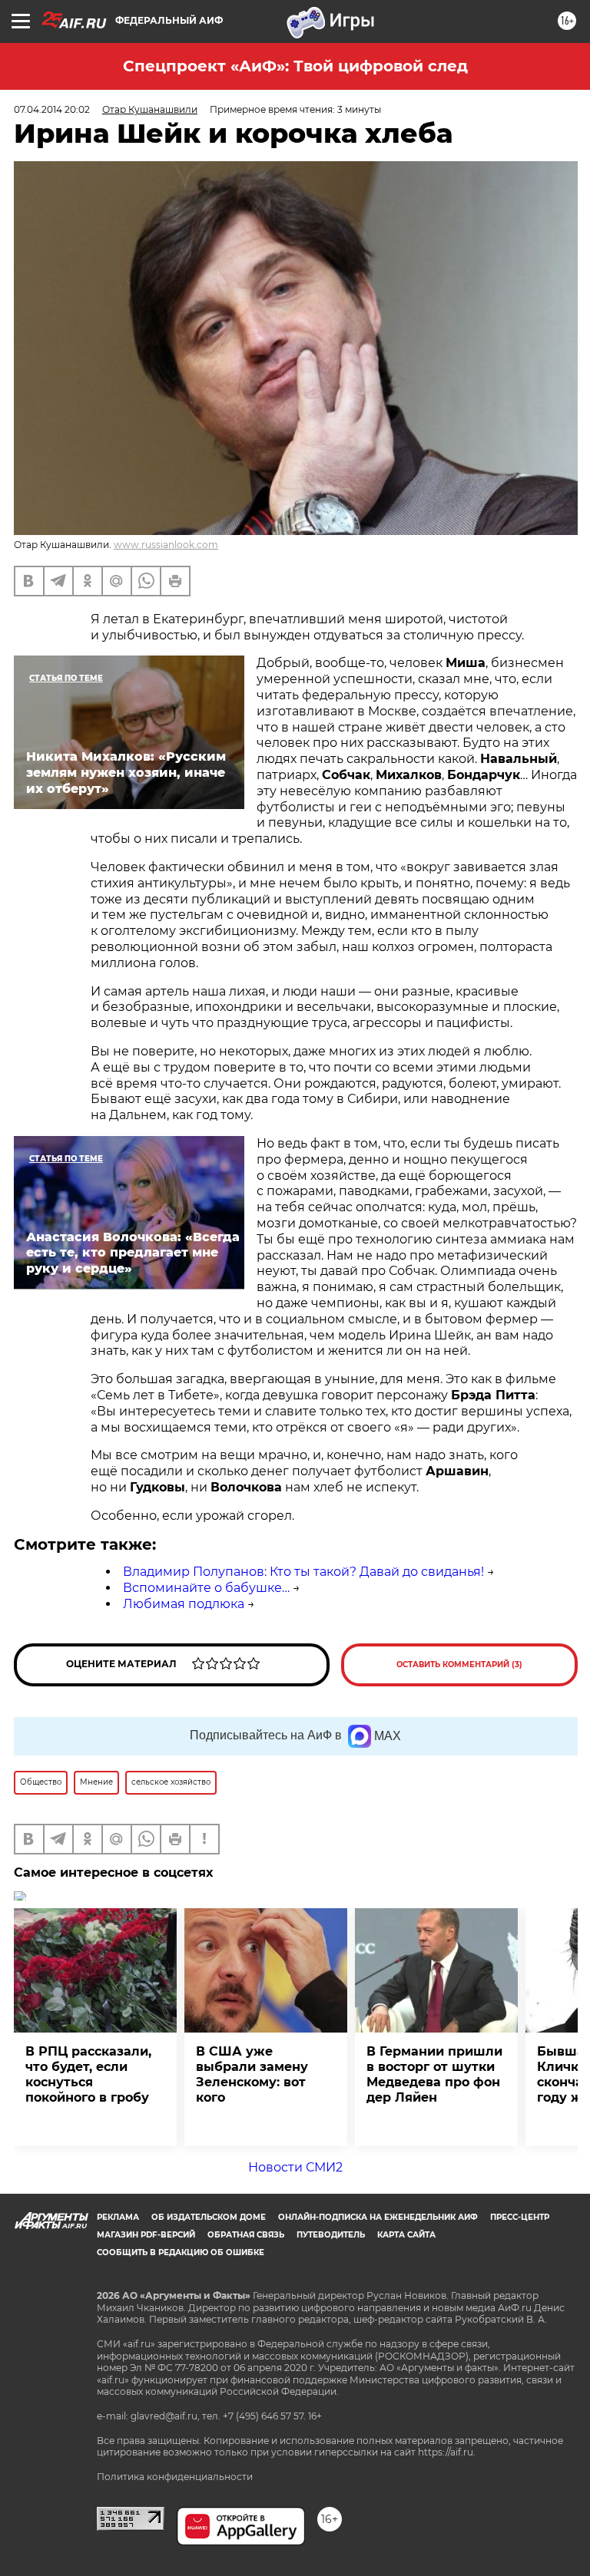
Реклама (118, 2217)
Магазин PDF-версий (146, 2235)
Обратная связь (246, 2235)
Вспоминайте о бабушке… (206, 1588)
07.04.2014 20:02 (52, 109)
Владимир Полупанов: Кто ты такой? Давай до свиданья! (303, 1572)
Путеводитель (331, 2235)
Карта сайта (406, 2235)
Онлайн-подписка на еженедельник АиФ (378, 2217)
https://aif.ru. (447, 2452)
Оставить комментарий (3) (459, 1664)
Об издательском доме (209, 2217)
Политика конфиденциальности (175, 2477)
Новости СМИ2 (295, 2167)
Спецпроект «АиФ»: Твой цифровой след (295, 66)
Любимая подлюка (184, 1604)
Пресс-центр (520, 2217)
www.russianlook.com (166, 545)
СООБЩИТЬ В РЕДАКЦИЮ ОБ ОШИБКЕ (181, 2252)
